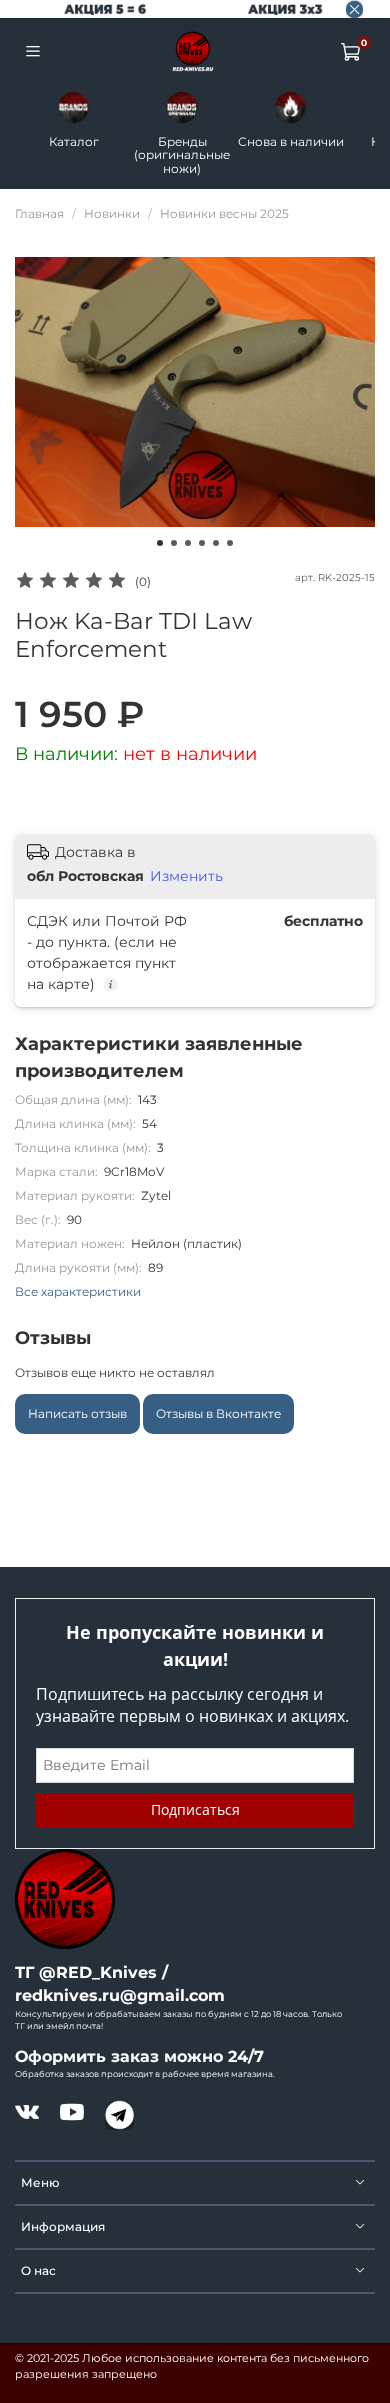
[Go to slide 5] (216, 543)
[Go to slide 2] (174, 543)
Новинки (112, 213)
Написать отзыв (77, 1413)
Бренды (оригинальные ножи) (182, 155)
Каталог (74, 141)
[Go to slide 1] (160, 543)
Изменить (186, 876)
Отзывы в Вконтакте (218, 1413)
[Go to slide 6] (230, 543)
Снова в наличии (291, 141)
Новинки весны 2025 (224, 213)
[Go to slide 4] (202, 543)
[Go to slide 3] (188, 543)
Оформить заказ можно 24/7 (139, 2056)
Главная (39, 213)
